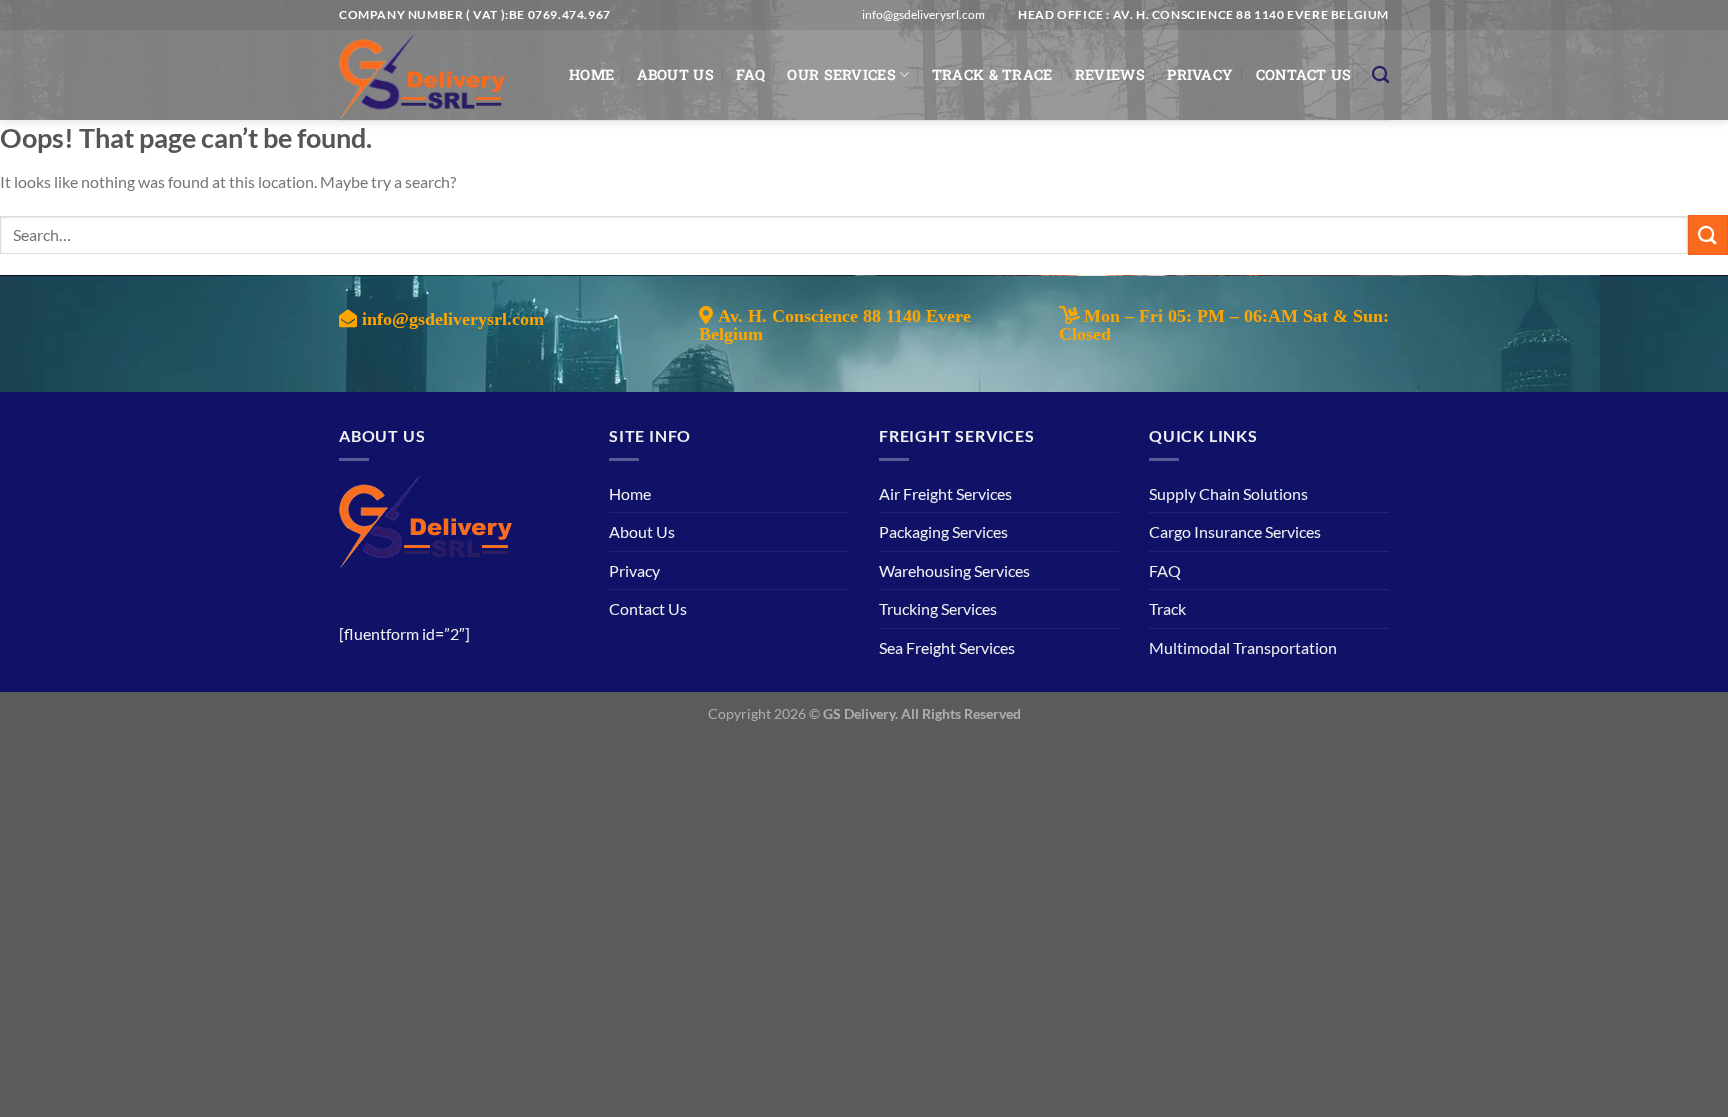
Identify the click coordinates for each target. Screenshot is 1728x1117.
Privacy (1200, 74)
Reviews (1110, 74)
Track (1167, 608)
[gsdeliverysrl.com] (439, 75)
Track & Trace (992, 74)
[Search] (1380, 75)
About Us (675, 74)
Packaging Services (943, 531)
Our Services (841, 74)
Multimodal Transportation (1243, 647)
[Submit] (1708, 234)
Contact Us (1304, 74)
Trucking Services (938, 608)
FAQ (750, 74)
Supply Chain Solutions (1228, 493)
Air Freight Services (945, 493)
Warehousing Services (954, 570)
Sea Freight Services (947, 647)
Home (591, 74)
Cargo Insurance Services (1235, 531)
